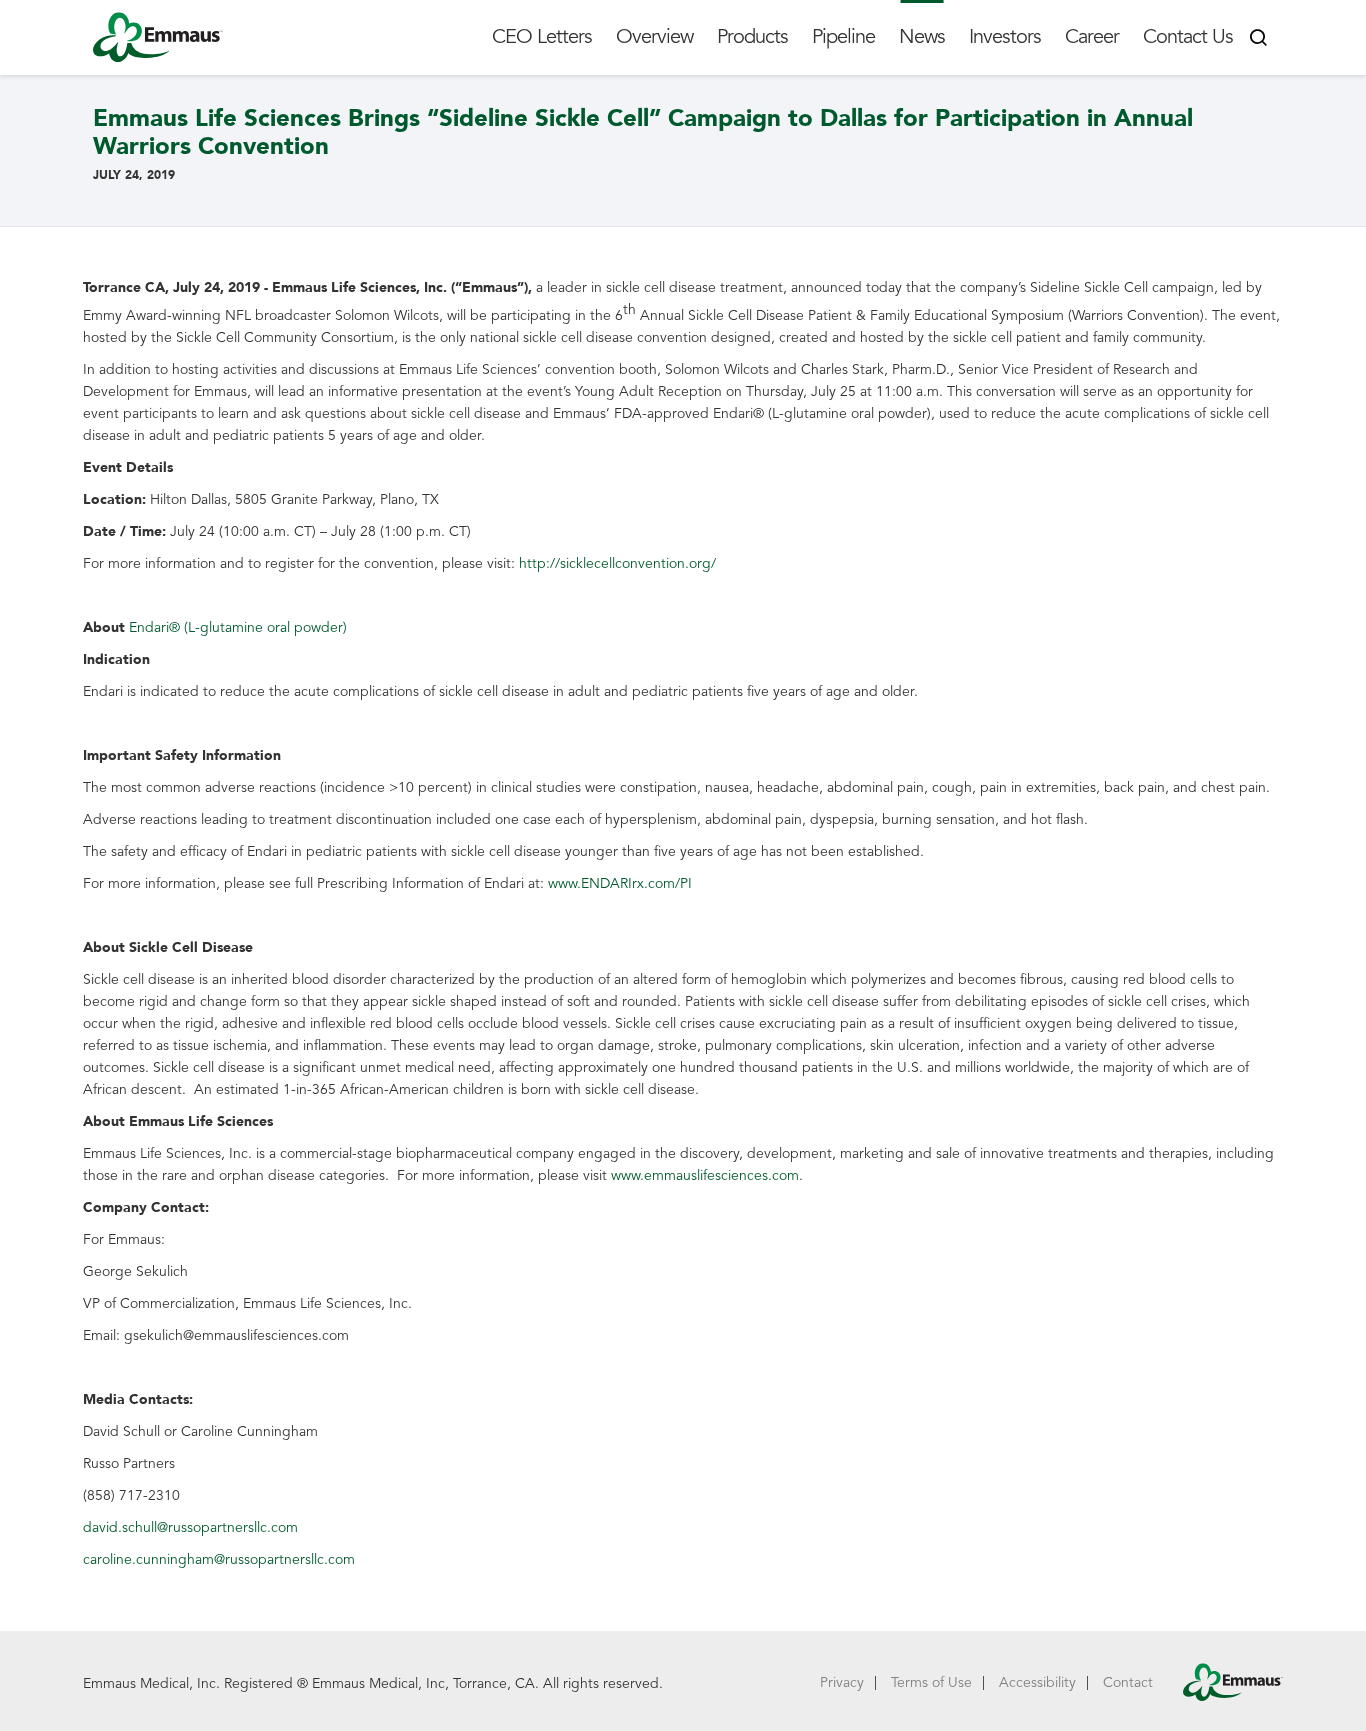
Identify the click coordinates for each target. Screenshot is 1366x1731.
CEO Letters (542, 37)
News (922, 37)
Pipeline (843, 37)
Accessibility (1037, 1682)
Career (1092, 37)
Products (752, 37)
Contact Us (1188, 37)
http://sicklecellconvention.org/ (617, 563)
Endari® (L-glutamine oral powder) (238, 627)
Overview (654, 37)
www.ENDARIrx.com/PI (620, 883)
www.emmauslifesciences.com (705, 1175)
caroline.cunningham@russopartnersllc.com (219, 1559)
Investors (1005, 37)
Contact (1128, 1682)
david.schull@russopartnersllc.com (190, 1527)
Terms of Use (931, 1682)
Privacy (842, 1682)
